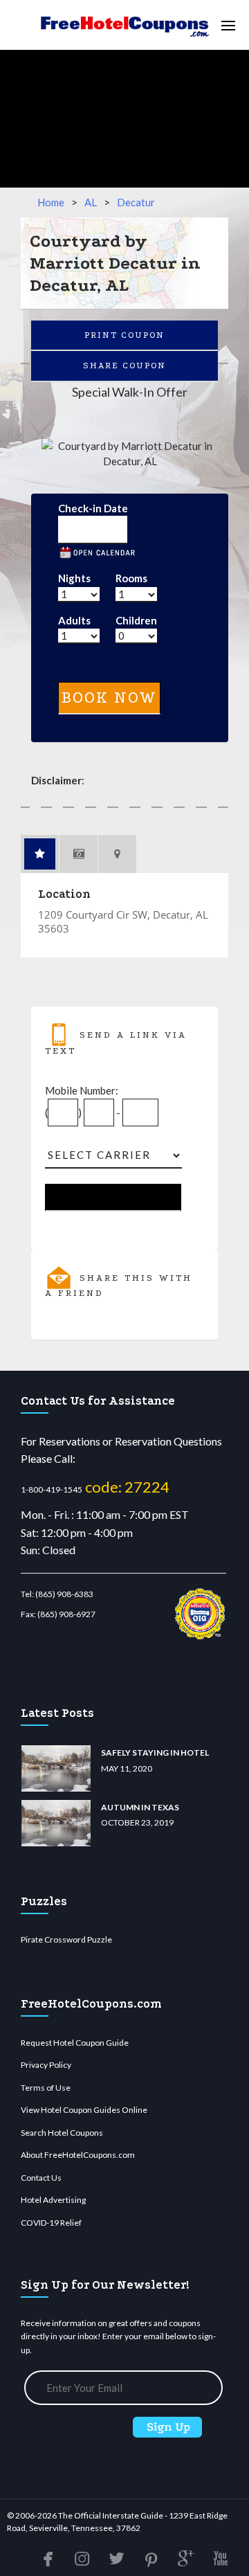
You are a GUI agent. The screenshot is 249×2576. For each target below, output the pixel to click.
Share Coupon (124, 366)
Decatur (136, 202)
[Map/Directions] (118, 854)
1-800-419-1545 (52, 1489)
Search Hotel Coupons (62, 2133)
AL (91, 202)
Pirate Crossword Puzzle (66, 1939)
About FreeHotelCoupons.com (78, 2155)
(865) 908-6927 (66, 1614)
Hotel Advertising (53, 2200)
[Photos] (79, 854)
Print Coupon (124, 335)
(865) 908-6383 (64, 1594)
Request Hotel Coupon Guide (75, 2043)
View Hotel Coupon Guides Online (84, 2110)
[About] (40, 854)
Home (51, 202)
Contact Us (41, 2178)
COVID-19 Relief (51, 2223)
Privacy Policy (46, 2065)
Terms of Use (46, 2088)
